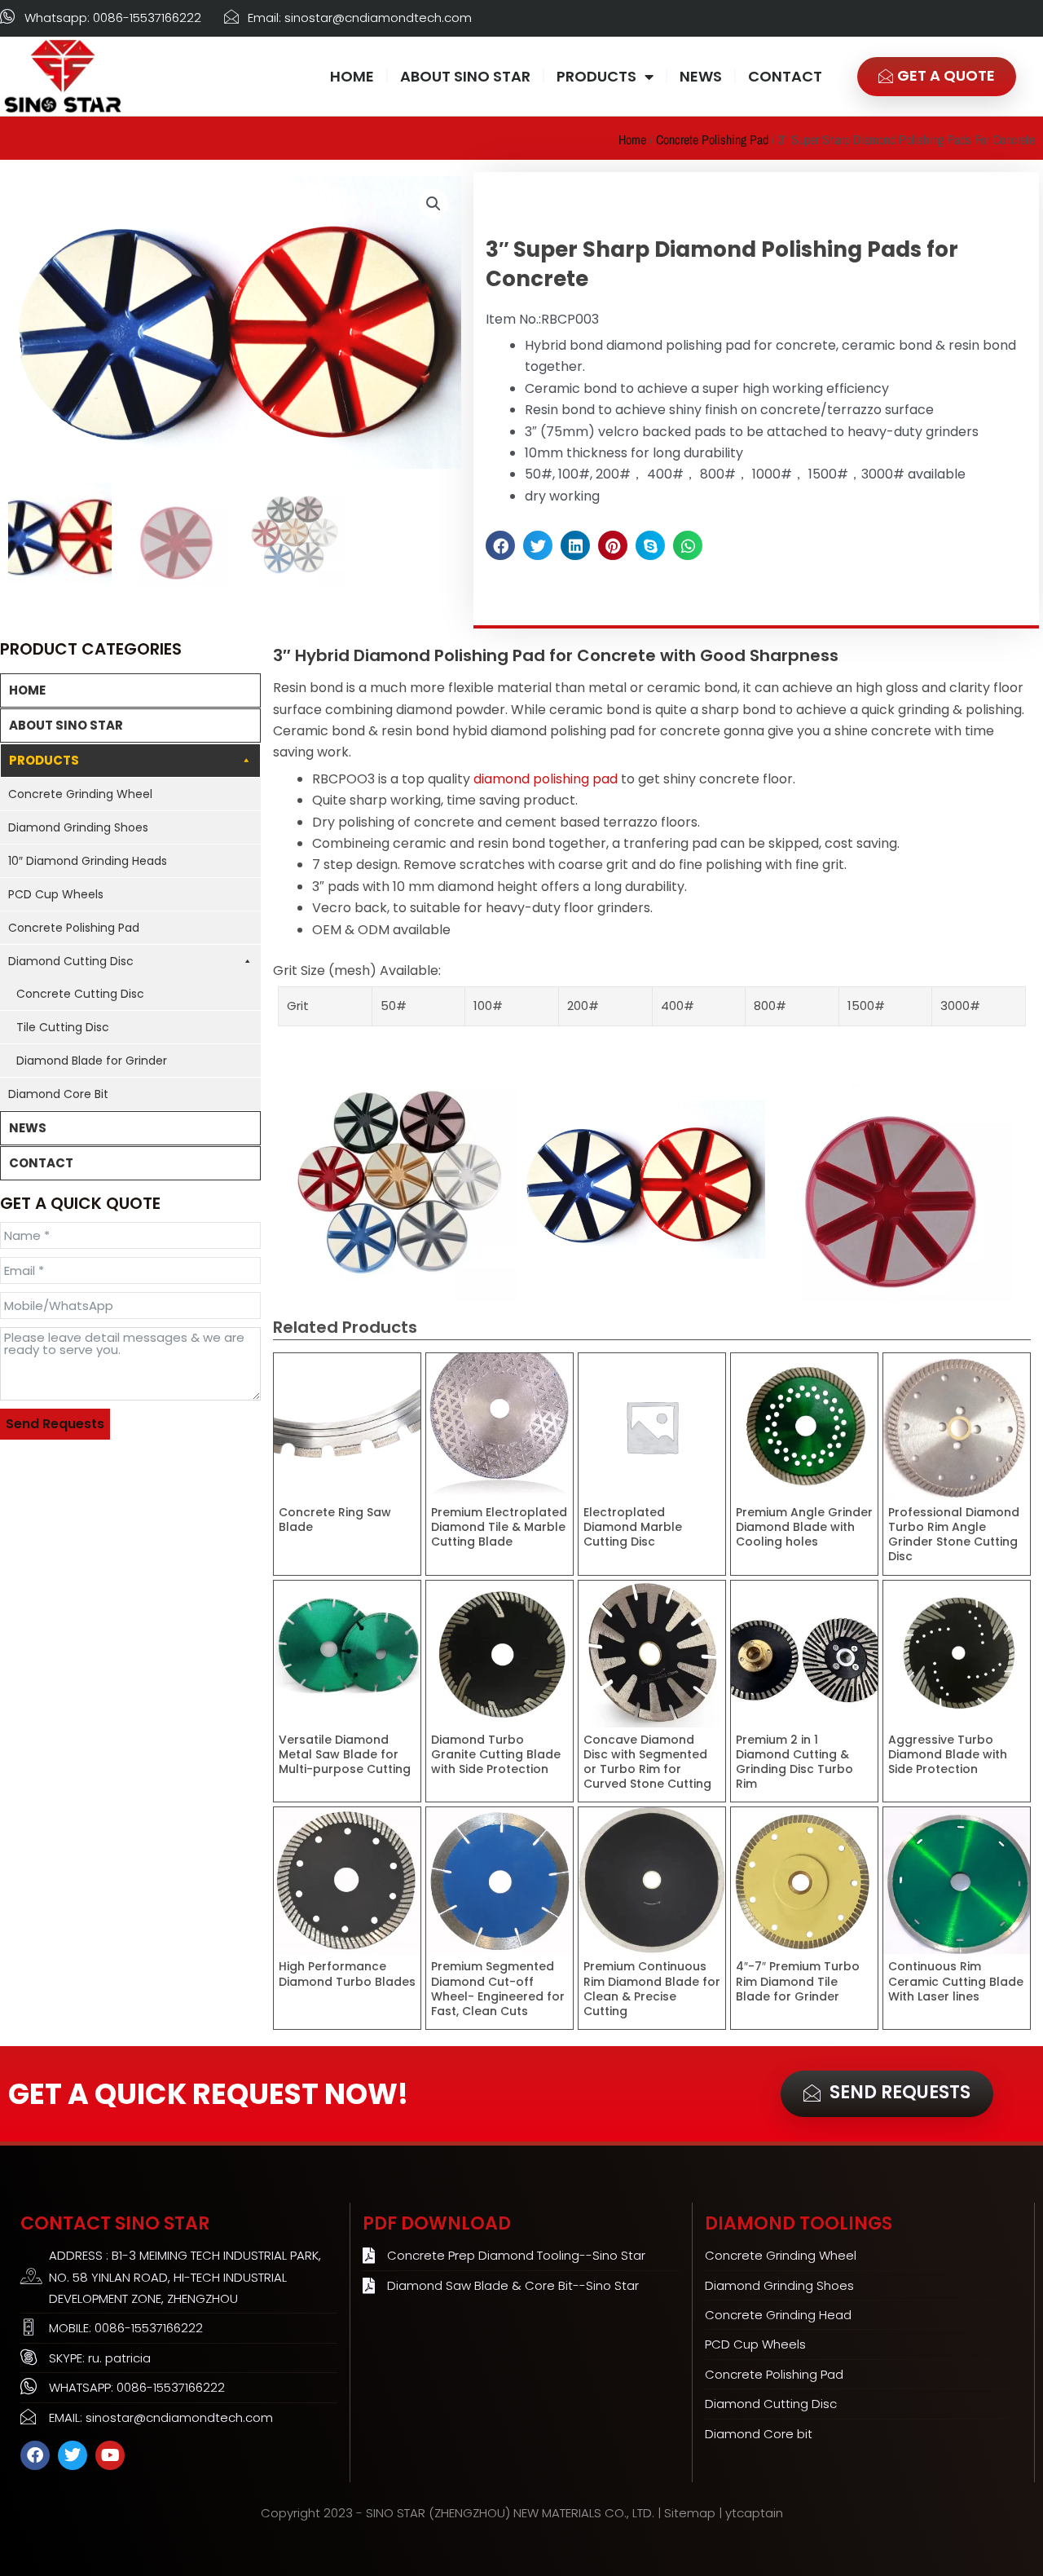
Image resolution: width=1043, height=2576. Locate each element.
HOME (352, 76)
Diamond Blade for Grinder (92, 1061)
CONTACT (785, 76)
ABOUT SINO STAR (465, 76)
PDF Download (437, 2223)
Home (632, 139)
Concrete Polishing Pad (712, 139)
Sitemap (690, 2513)
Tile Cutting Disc (63, 1027)
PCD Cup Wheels (56, 894)
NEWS (701, 76)
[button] (433, 204)
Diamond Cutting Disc (71, 961)
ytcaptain (754, 2513)
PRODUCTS (596, 76)
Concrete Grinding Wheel (80, 794)
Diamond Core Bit (58, 1094)
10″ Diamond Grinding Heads (88, 861)
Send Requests (55, 1424)
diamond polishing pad (544, 779)
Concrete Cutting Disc (80, 994)
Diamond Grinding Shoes (78, 827)
